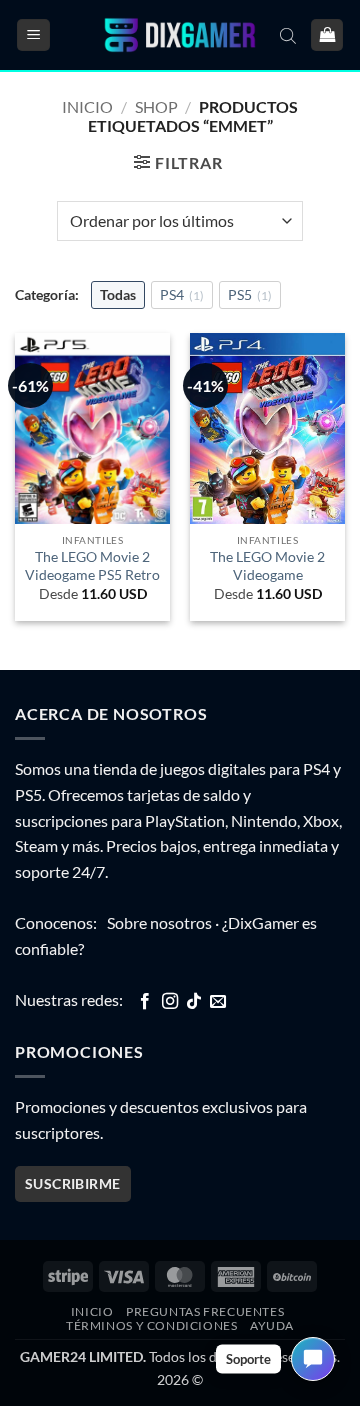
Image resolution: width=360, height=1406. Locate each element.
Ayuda (272, 1325)
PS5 (250, 294)
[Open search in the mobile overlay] (288, 35)
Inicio (87, 106)
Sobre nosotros (159, 922)
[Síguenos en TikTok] (194, 1002)
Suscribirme (73, 1183)
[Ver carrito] (327, 35)
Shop (156, 106)
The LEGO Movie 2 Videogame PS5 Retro (92, 566)
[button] (33, 35)
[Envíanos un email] (218, 1002)
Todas (118, 294)
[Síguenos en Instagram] (170, 1002)
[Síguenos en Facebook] (145, 1002)
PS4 (182, 294)
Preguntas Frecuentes (205, 1311)
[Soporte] (313, 1359)
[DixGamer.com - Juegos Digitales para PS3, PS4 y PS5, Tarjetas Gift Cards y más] (180, 35)
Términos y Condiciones (151, 1325)
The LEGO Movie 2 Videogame (267, 566)
